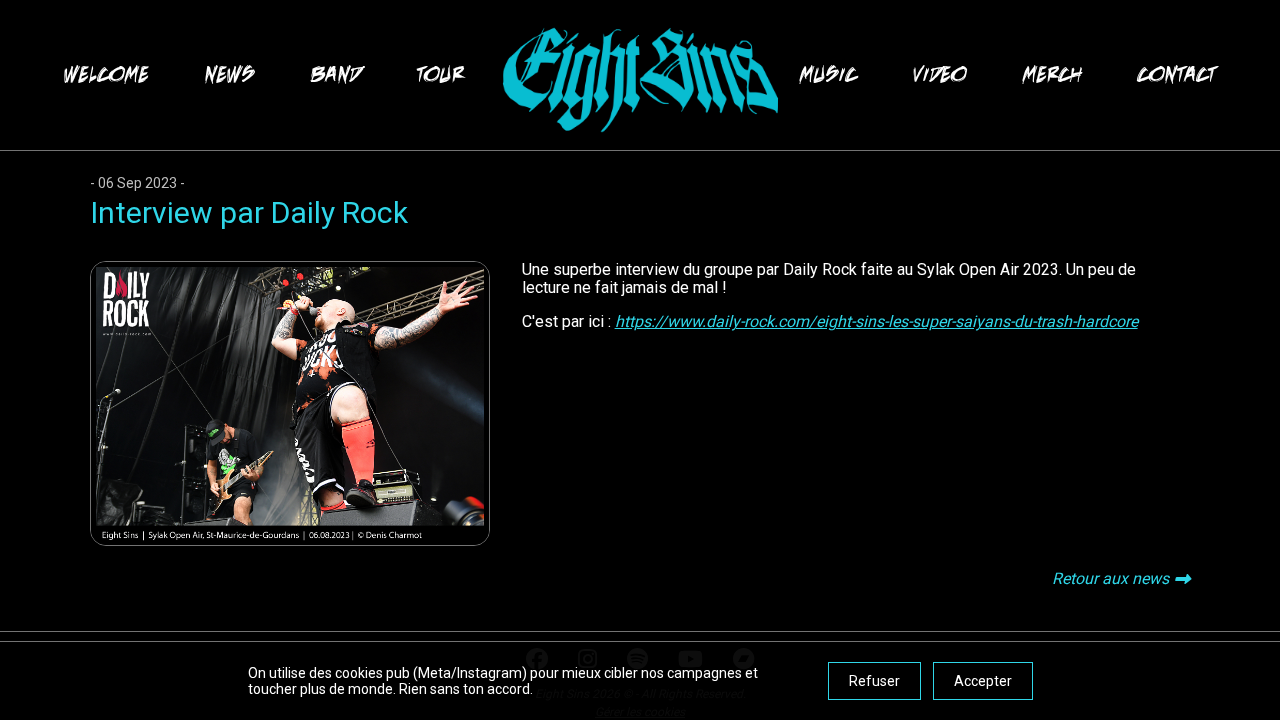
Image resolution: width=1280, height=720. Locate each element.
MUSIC (828, 74)
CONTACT (1177, 74)
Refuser (874, 681)
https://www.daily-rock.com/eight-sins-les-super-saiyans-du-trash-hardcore (876, 321)
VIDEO (940, 74)
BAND (336, 74)
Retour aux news (1110, 578)
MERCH (1052, 74)
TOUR (440, 74)
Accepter (983, 681)
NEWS (230, 74)
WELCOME (106, 74)
